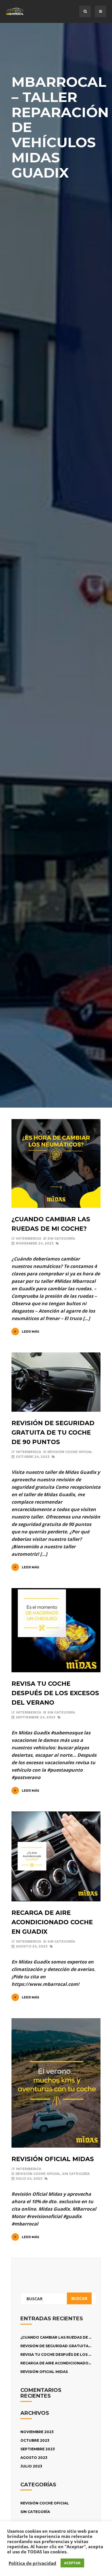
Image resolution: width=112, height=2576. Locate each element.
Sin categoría (61, 1238)
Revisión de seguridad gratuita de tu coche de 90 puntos (53, 1432)
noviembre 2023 (37, 2432)
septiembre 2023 (38, 2449)
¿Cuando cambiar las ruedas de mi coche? (65, 2337)
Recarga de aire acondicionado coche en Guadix (52, 1922)
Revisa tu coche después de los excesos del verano (55, 1693)
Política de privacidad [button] (32, 2563)
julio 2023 (31, 2466)
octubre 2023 (35, 2440)
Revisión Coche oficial (70, 1452)
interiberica (29, 1238)
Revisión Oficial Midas (53, 2159)
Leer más (31, 1332)
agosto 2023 (34, 2458)
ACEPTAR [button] (72, 2563)
